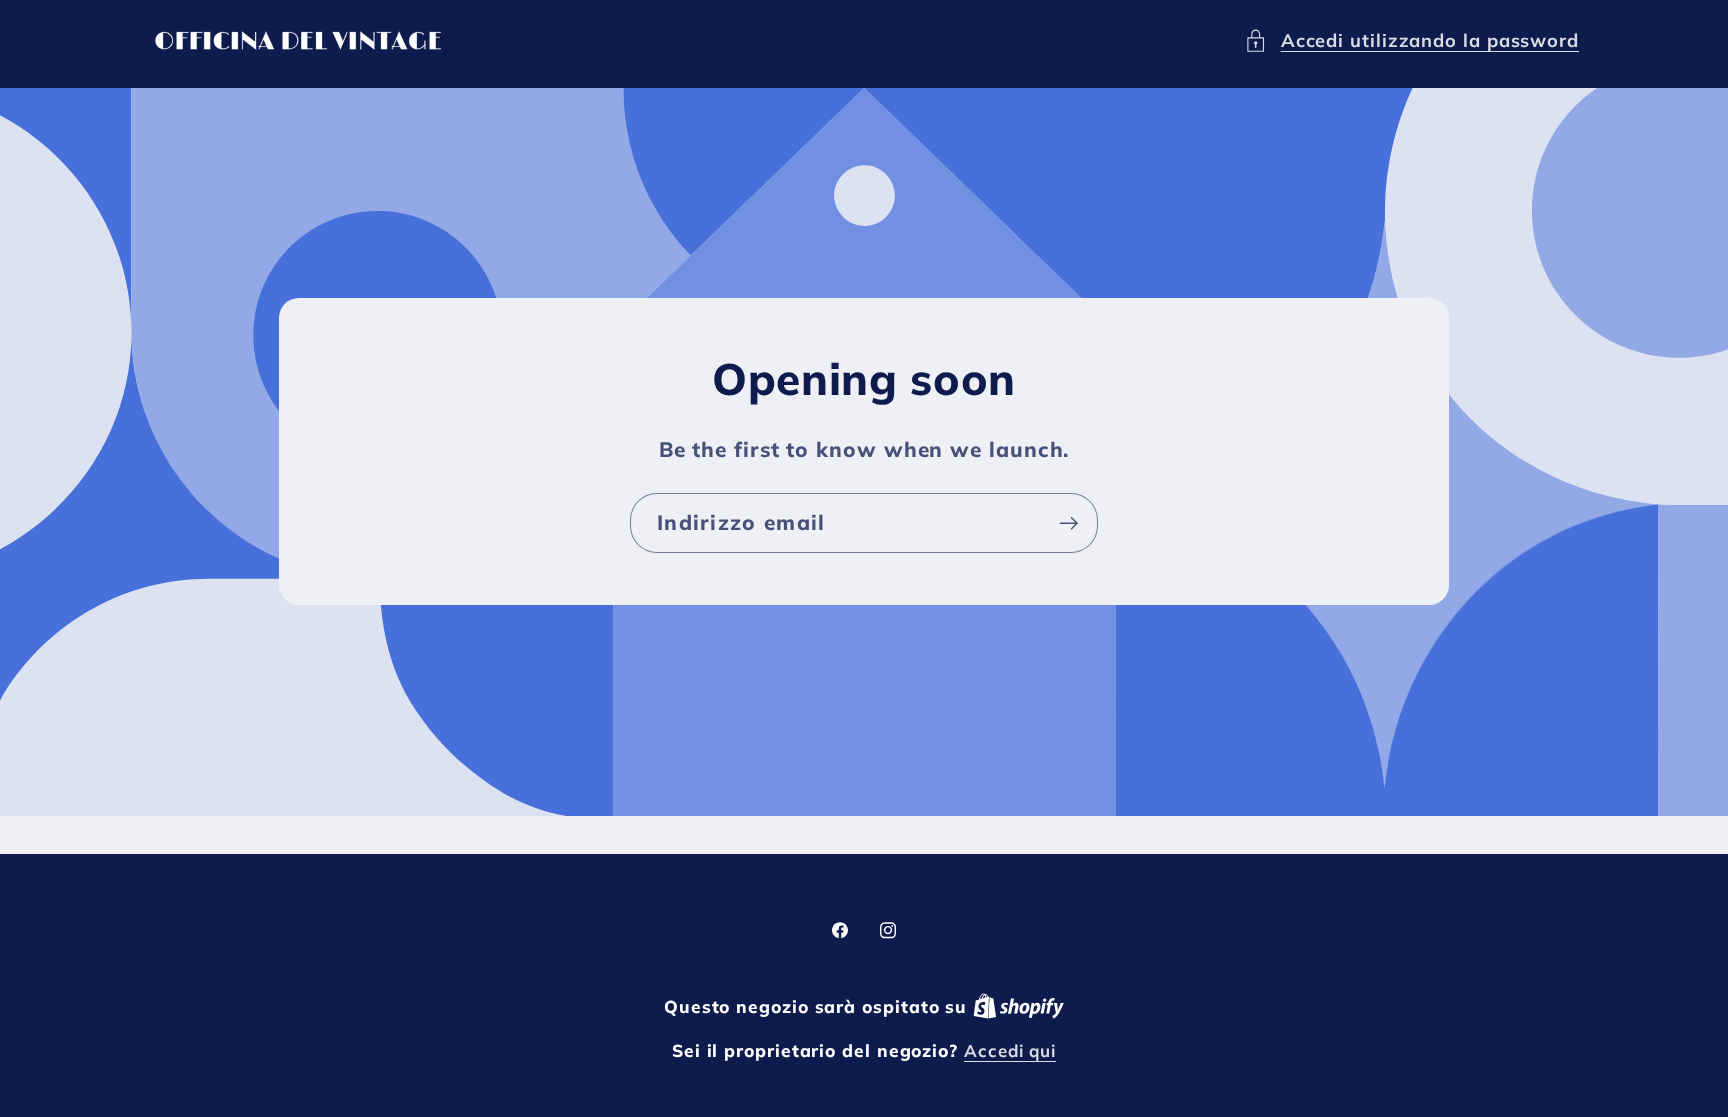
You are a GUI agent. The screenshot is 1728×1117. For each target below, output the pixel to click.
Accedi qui (1010, 1050)
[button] (1411, 40)
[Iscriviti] (1068, 523)
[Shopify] (1018, 1006)
